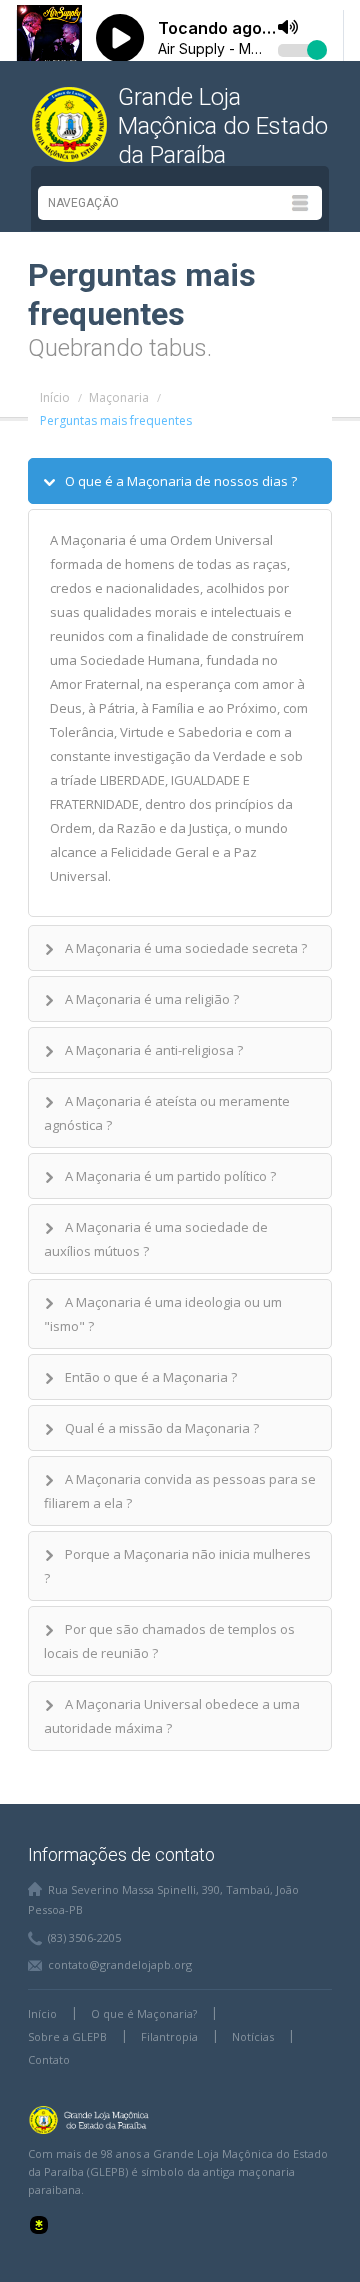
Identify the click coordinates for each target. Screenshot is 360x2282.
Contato (49, 2059)
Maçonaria (119, 397)
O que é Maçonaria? (144, 2013)
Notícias (253, 2036)
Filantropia (169, 2036)
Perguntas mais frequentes (116, 420)
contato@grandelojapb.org (120, 1964)
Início (55, 397)
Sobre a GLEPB (67, 2036)
